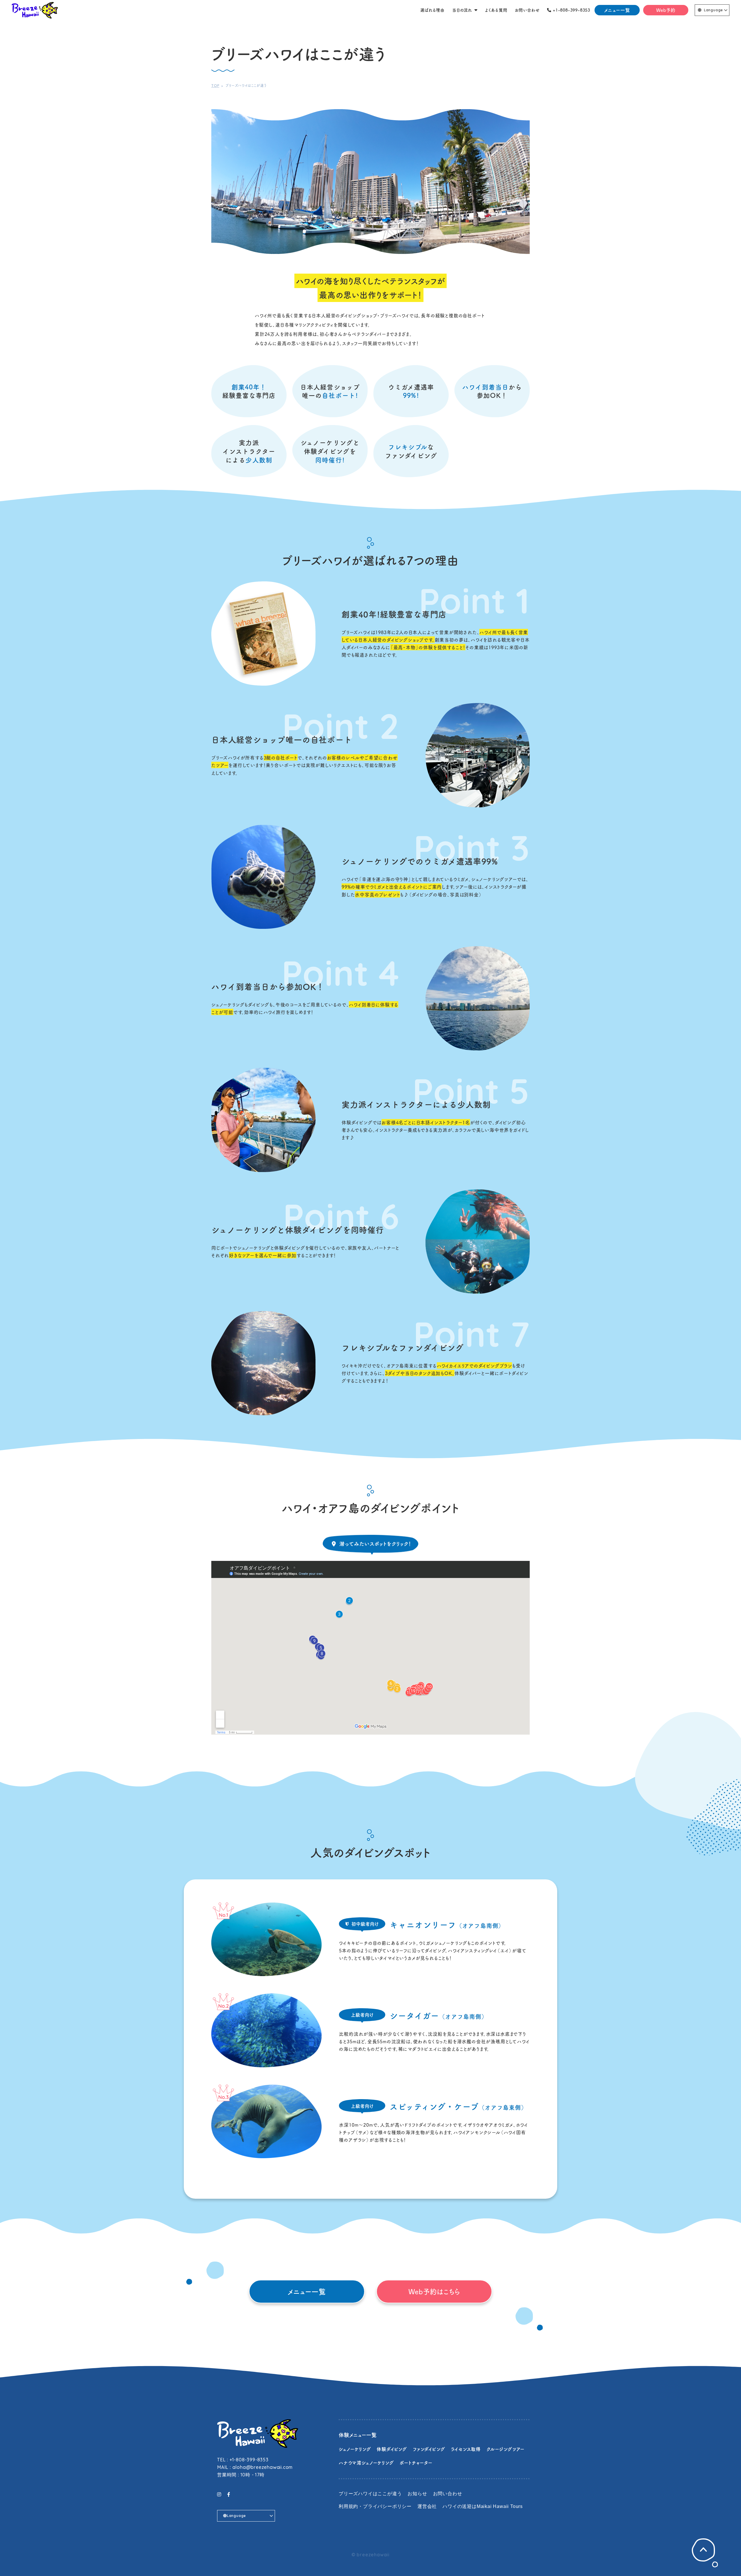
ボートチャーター (416, 2463)
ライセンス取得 (466, 2449)
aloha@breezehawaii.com (263, 2467)
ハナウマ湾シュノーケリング (366, 2463)
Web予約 (666, 10)
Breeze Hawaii (35, 10)
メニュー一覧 (617, 10)
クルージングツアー (506, 2449)
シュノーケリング (355, 2449)
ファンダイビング (429, 2449)
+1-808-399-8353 (249, 2460)
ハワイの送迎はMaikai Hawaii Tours (483, 2506)
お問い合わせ (448, 2494)
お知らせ (417, 2494)
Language (714, 10)
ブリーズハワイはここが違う (370, 2494)
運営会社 (427, 2506)
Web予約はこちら (434, 2291)
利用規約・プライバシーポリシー (375, 2506)
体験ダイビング (392, 2449)
